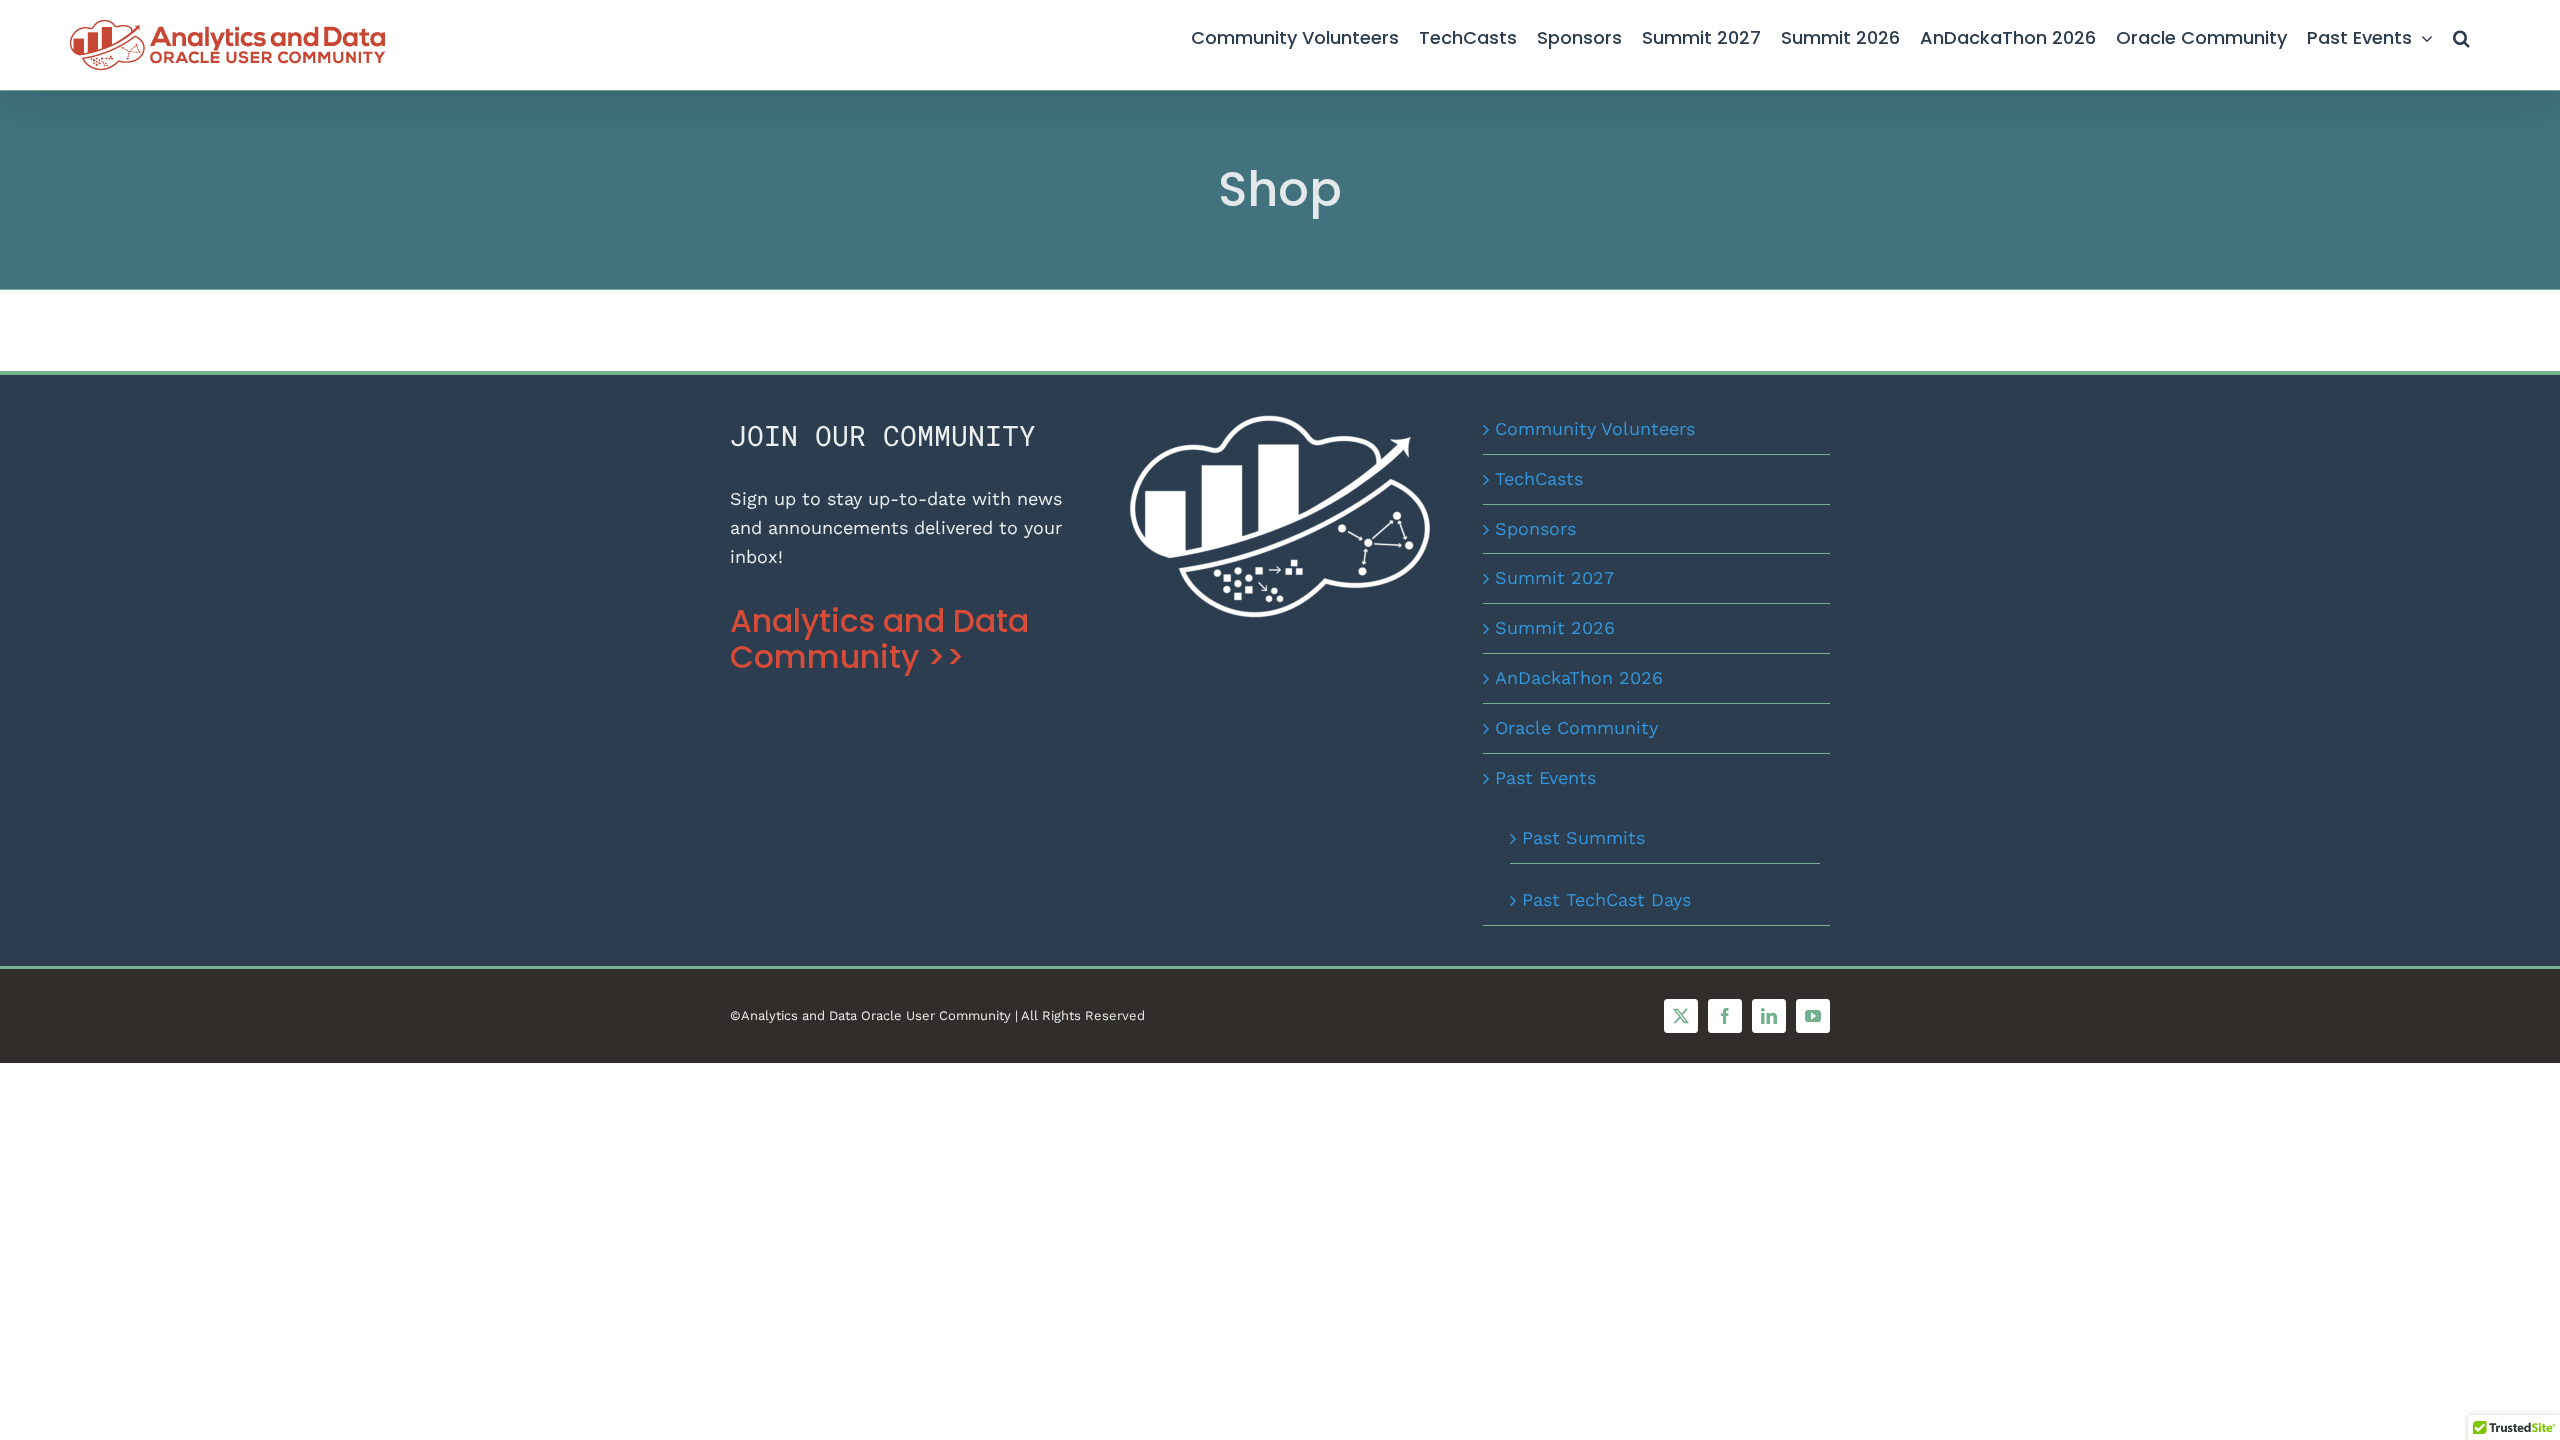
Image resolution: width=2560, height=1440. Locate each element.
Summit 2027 (1554, 577)
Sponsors (1535, 528)
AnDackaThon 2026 (1579, 677)
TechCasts (1539, 478)
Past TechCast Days (1606, 899)
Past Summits (1583, 837)
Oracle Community (1576, 727)
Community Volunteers (1595, 428)
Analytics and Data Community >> (879, 639)
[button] (2461, 35)
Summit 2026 (1555, 627)
